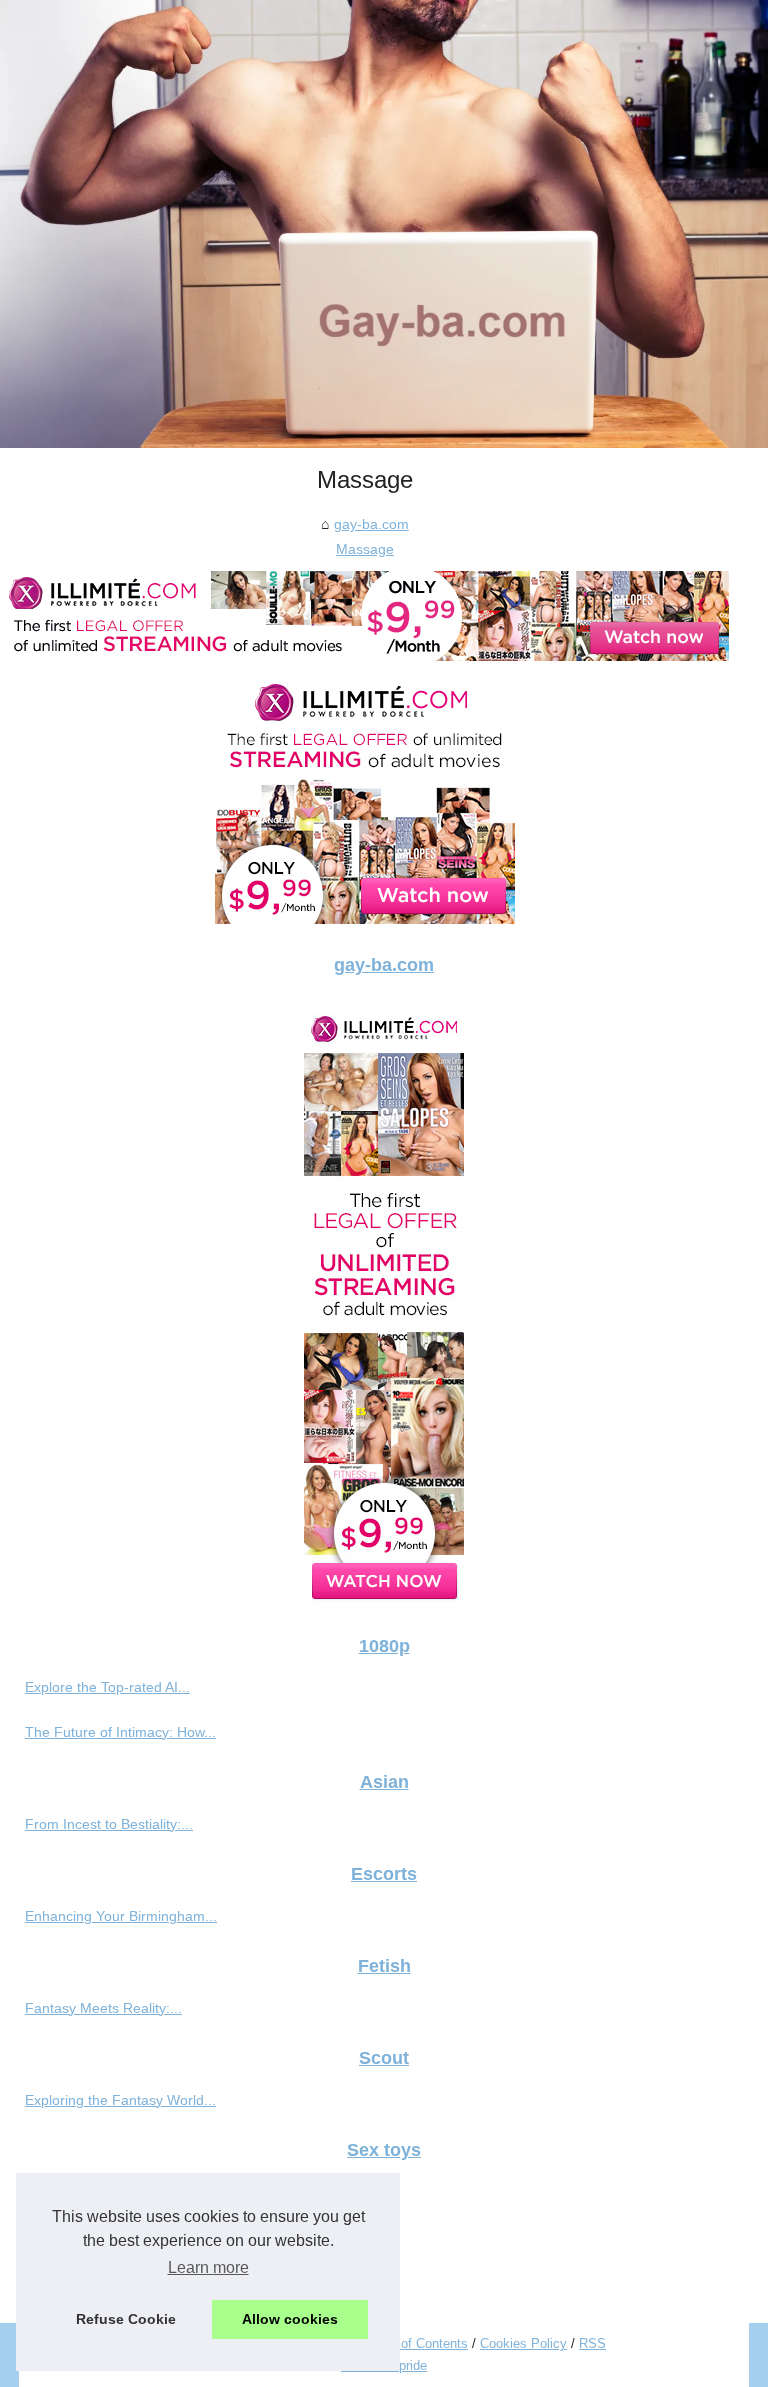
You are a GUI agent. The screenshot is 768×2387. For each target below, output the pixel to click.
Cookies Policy (523, 2343)
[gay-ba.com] (384, 224)
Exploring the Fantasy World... (120, 2100)
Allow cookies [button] (290, 2319)
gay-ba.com (371, 524)
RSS (592, 2343)
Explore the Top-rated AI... (107, 1687)
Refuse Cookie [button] (126, 2319)
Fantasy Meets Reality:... (103, 2008)
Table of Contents (417, 2343)
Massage (365, 549)
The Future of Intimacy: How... (120, 1732)
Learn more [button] (208, 2267)
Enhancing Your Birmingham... (121, 1916)
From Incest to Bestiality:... (109, 1824)
